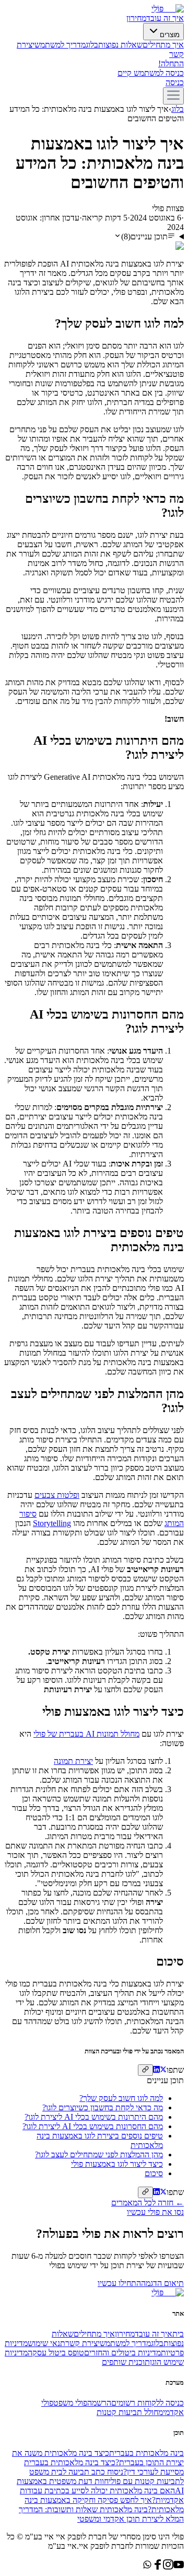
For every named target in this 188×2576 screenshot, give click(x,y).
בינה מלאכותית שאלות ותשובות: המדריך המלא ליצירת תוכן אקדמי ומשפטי (101, 2514)
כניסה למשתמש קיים (151, 73)
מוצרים (170, 35)
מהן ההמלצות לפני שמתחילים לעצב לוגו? (99, 2155)
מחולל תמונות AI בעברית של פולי (86, 1734)
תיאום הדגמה (162, 2283)
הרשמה (99, 2403)
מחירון (136, 18)
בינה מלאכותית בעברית (146, 2453)
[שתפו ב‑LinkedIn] (156, 2070)
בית (178, 2334)
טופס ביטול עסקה (56, 2353)
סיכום (154, 2173)
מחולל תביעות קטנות (130, 2412)
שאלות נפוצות (120, 45)
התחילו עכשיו (119, 2283)
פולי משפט (70, 2403)
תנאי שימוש (46, 2343)
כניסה (175, 82)
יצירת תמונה (73, 1761)
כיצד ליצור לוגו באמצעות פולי (117, 2164)
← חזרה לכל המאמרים (148, 2203)
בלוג (92, 45)
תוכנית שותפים (126, 2362)
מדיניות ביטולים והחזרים (122, 2353)
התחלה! (171, 63)
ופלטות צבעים (57, 1495)
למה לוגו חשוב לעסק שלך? (121, 2098)
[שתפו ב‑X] (163, 2070)
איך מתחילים (163, 45)
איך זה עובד (165, 18)
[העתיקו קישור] (145, 2070)
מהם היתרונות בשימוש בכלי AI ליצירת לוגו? (94, 2117)
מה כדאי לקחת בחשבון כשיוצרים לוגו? (103, 2107)
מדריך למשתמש (60, 45)
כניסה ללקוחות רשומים (148, 2403)
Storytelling (52, 1523)
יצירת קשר (83, 2343)
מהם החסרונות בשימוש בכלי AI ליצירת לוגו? (93, 2126)
